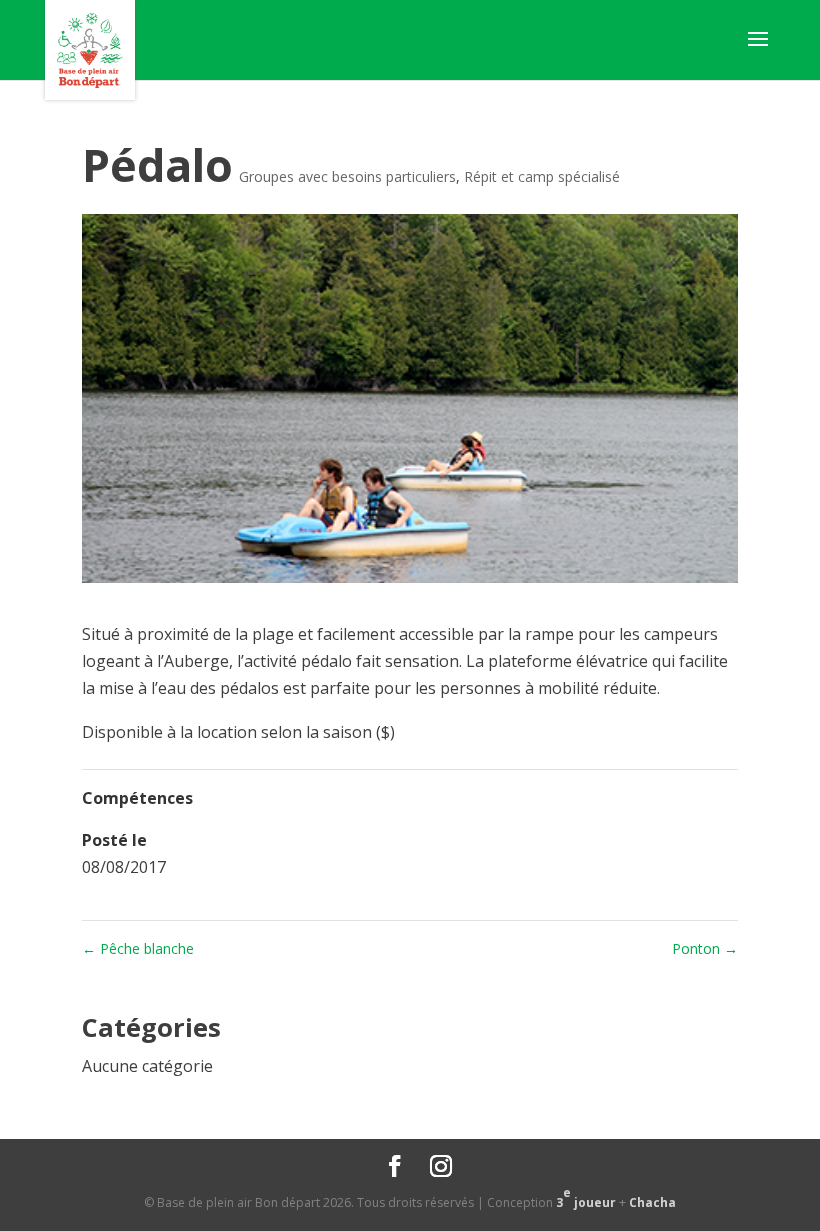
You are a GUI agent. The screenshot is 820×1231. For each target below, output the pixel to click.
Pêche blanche (138, 948)
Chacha (652, 1202)
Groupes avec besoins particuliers (347, 176)
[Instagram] (441, 1167)
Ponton (705, 948)
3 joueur (586, 1197)
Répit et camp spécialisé (542, 176)
